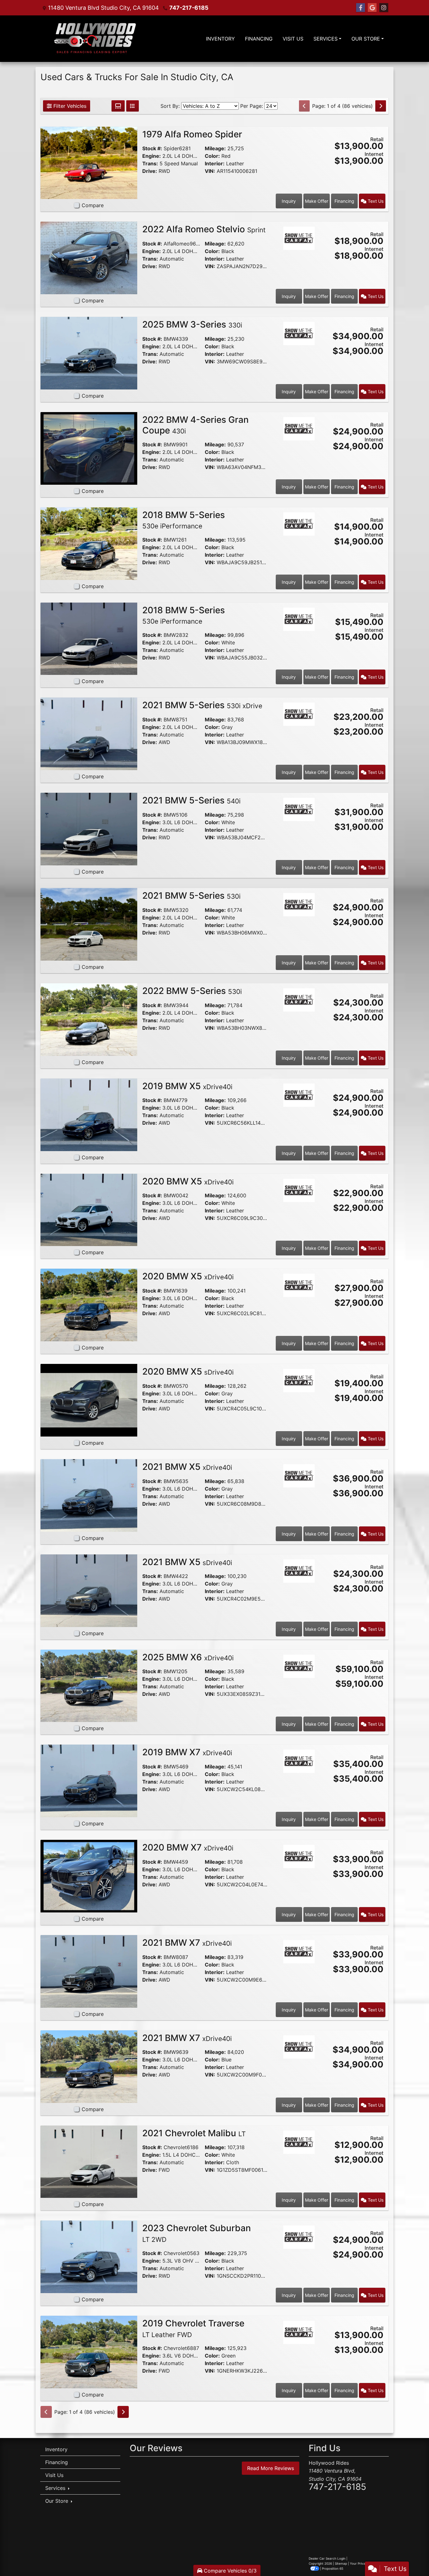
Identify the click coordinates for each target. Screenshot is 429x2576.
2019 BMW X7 (187, 1752)
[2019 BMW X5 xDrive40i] (89, 1114)
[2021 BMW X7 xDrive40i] (89, 1971)
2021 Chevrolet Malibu (194, 2133)
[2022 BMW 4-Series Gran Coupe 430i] (89, 448)
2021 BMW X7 (187, 1943)
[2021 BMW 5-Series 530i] (89, 924)
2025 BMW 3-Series (192, 324)
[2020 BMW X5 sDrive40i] (89, 1400)
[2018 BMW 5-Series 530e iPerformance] (89, 543)
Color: (212, 156)
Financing (344, 201)
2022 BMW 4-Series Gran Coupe (195, 425)
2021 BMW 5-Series (202, 705)
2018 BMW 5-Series (184, 520)
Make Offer (317, 201)
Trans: (150, 163)
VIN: (210, 171)
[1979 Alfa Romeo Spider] (89, 162)
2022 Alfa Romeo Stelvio (204, 229)
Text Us (375, 201)
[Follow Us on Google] (372, 8)
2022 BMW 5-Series (192, 991)
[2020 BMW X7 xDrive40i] (89, 1876)
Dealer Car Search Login (327, 2558)
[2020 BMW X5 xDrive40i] (89, 1209)
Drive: (150, 171)
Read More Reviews (271, 2468)
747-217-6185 (189, 8)
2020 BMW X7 (188, 1847)
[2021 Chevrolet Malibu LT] (89, 2161)
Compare (93, 205)
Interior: (215, 163)
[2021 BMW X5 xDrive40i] (89, 1495)
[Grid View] (118, 106)
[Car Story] (299, 137)
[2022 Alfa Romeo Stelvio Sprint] (89, 257)
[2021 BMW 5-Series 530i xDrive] (89, 733)
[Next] (381, 106)
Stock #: (152, 148)
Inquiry (289, 201)
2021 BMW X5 (187, 1467)
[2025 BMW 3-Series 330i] (89, 353)
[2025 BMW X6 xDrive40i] (89, 1685)
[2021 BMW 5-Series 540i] (89, 829)
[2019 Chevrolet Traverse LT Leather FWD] (89, 2352)
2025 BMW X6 (188, 1657)
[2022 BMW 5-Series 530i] (89, 1019)
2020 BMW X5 (188, 1181)
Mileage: (215, 148)
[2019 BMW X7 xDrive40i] (89, 1780)
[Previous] (304, 106)
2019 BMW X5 (187, 1086)
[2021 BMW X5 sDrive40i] (89, 1590)
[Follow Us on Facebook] (361, 8)
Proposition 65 (333, 2568)
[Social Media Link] (384, 8)
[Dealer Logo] (95, 39)
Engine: (152, 156)
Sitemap (341, 2563)
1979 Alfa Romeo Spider (193, 134)
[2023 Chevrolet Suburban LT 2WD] (89, 2256)
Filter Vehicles (69, 106)
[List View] (133, 106)
